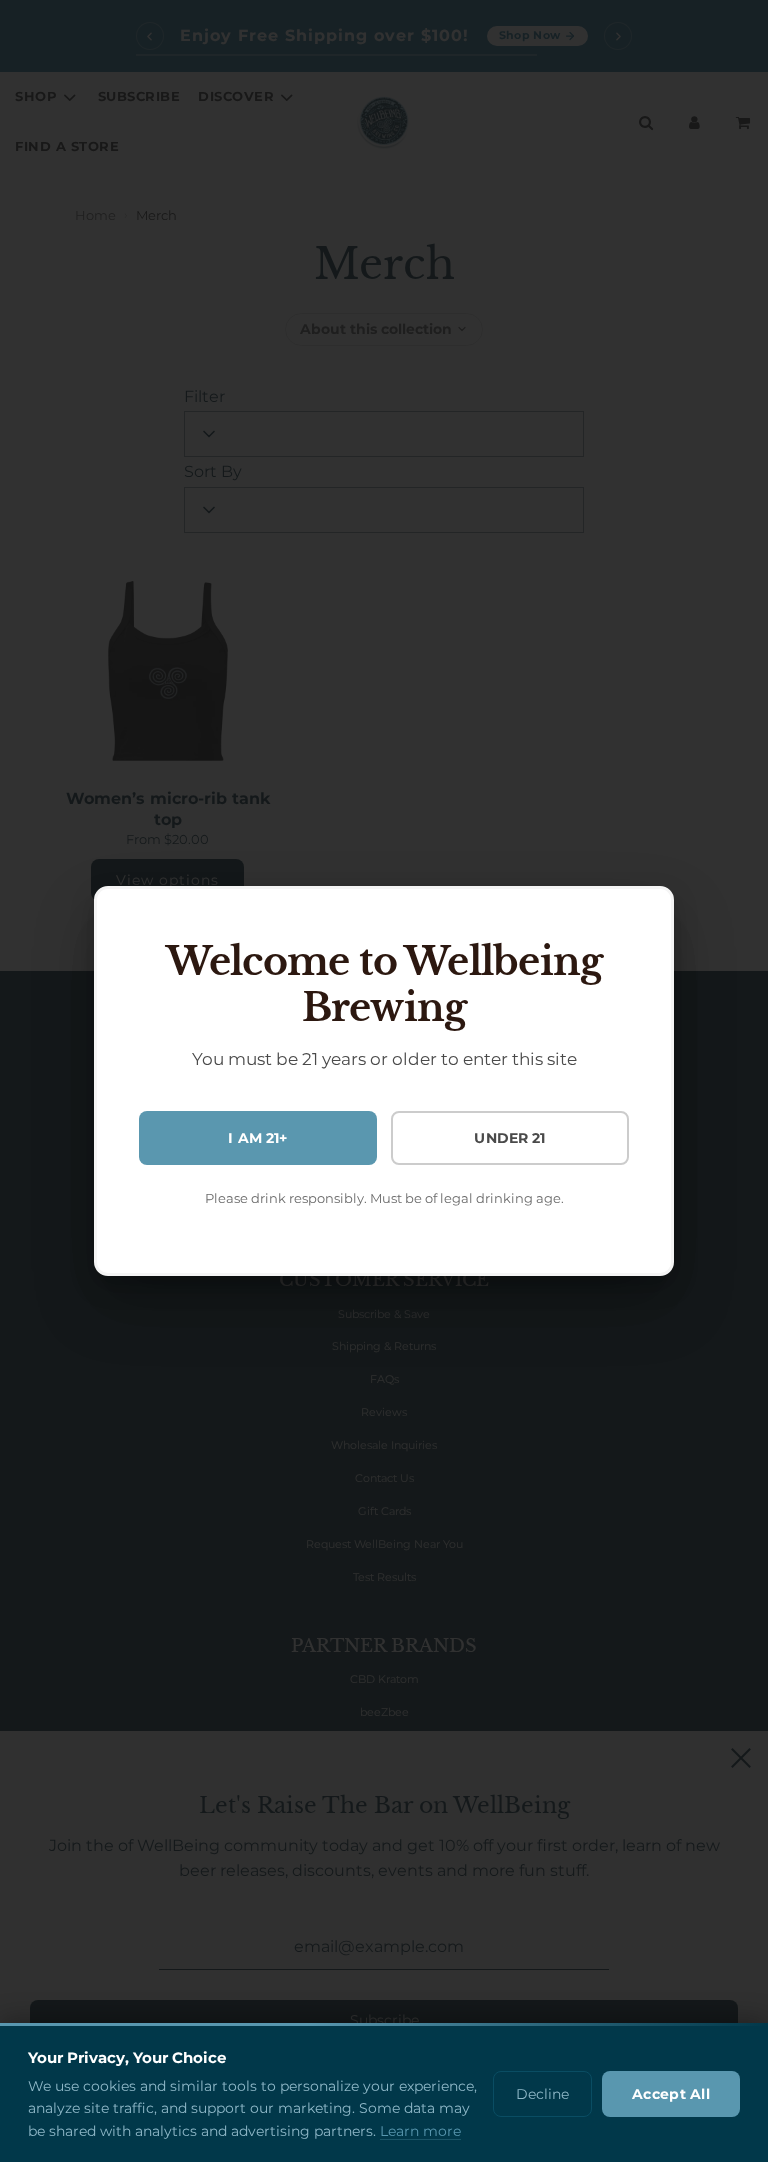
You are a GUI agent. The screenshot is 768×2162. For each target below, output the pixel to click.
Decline (542, 2094)
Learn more (420, 2131)
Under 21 (509, 1138)
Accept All (671, 2094)
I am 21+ (257, 1138)
